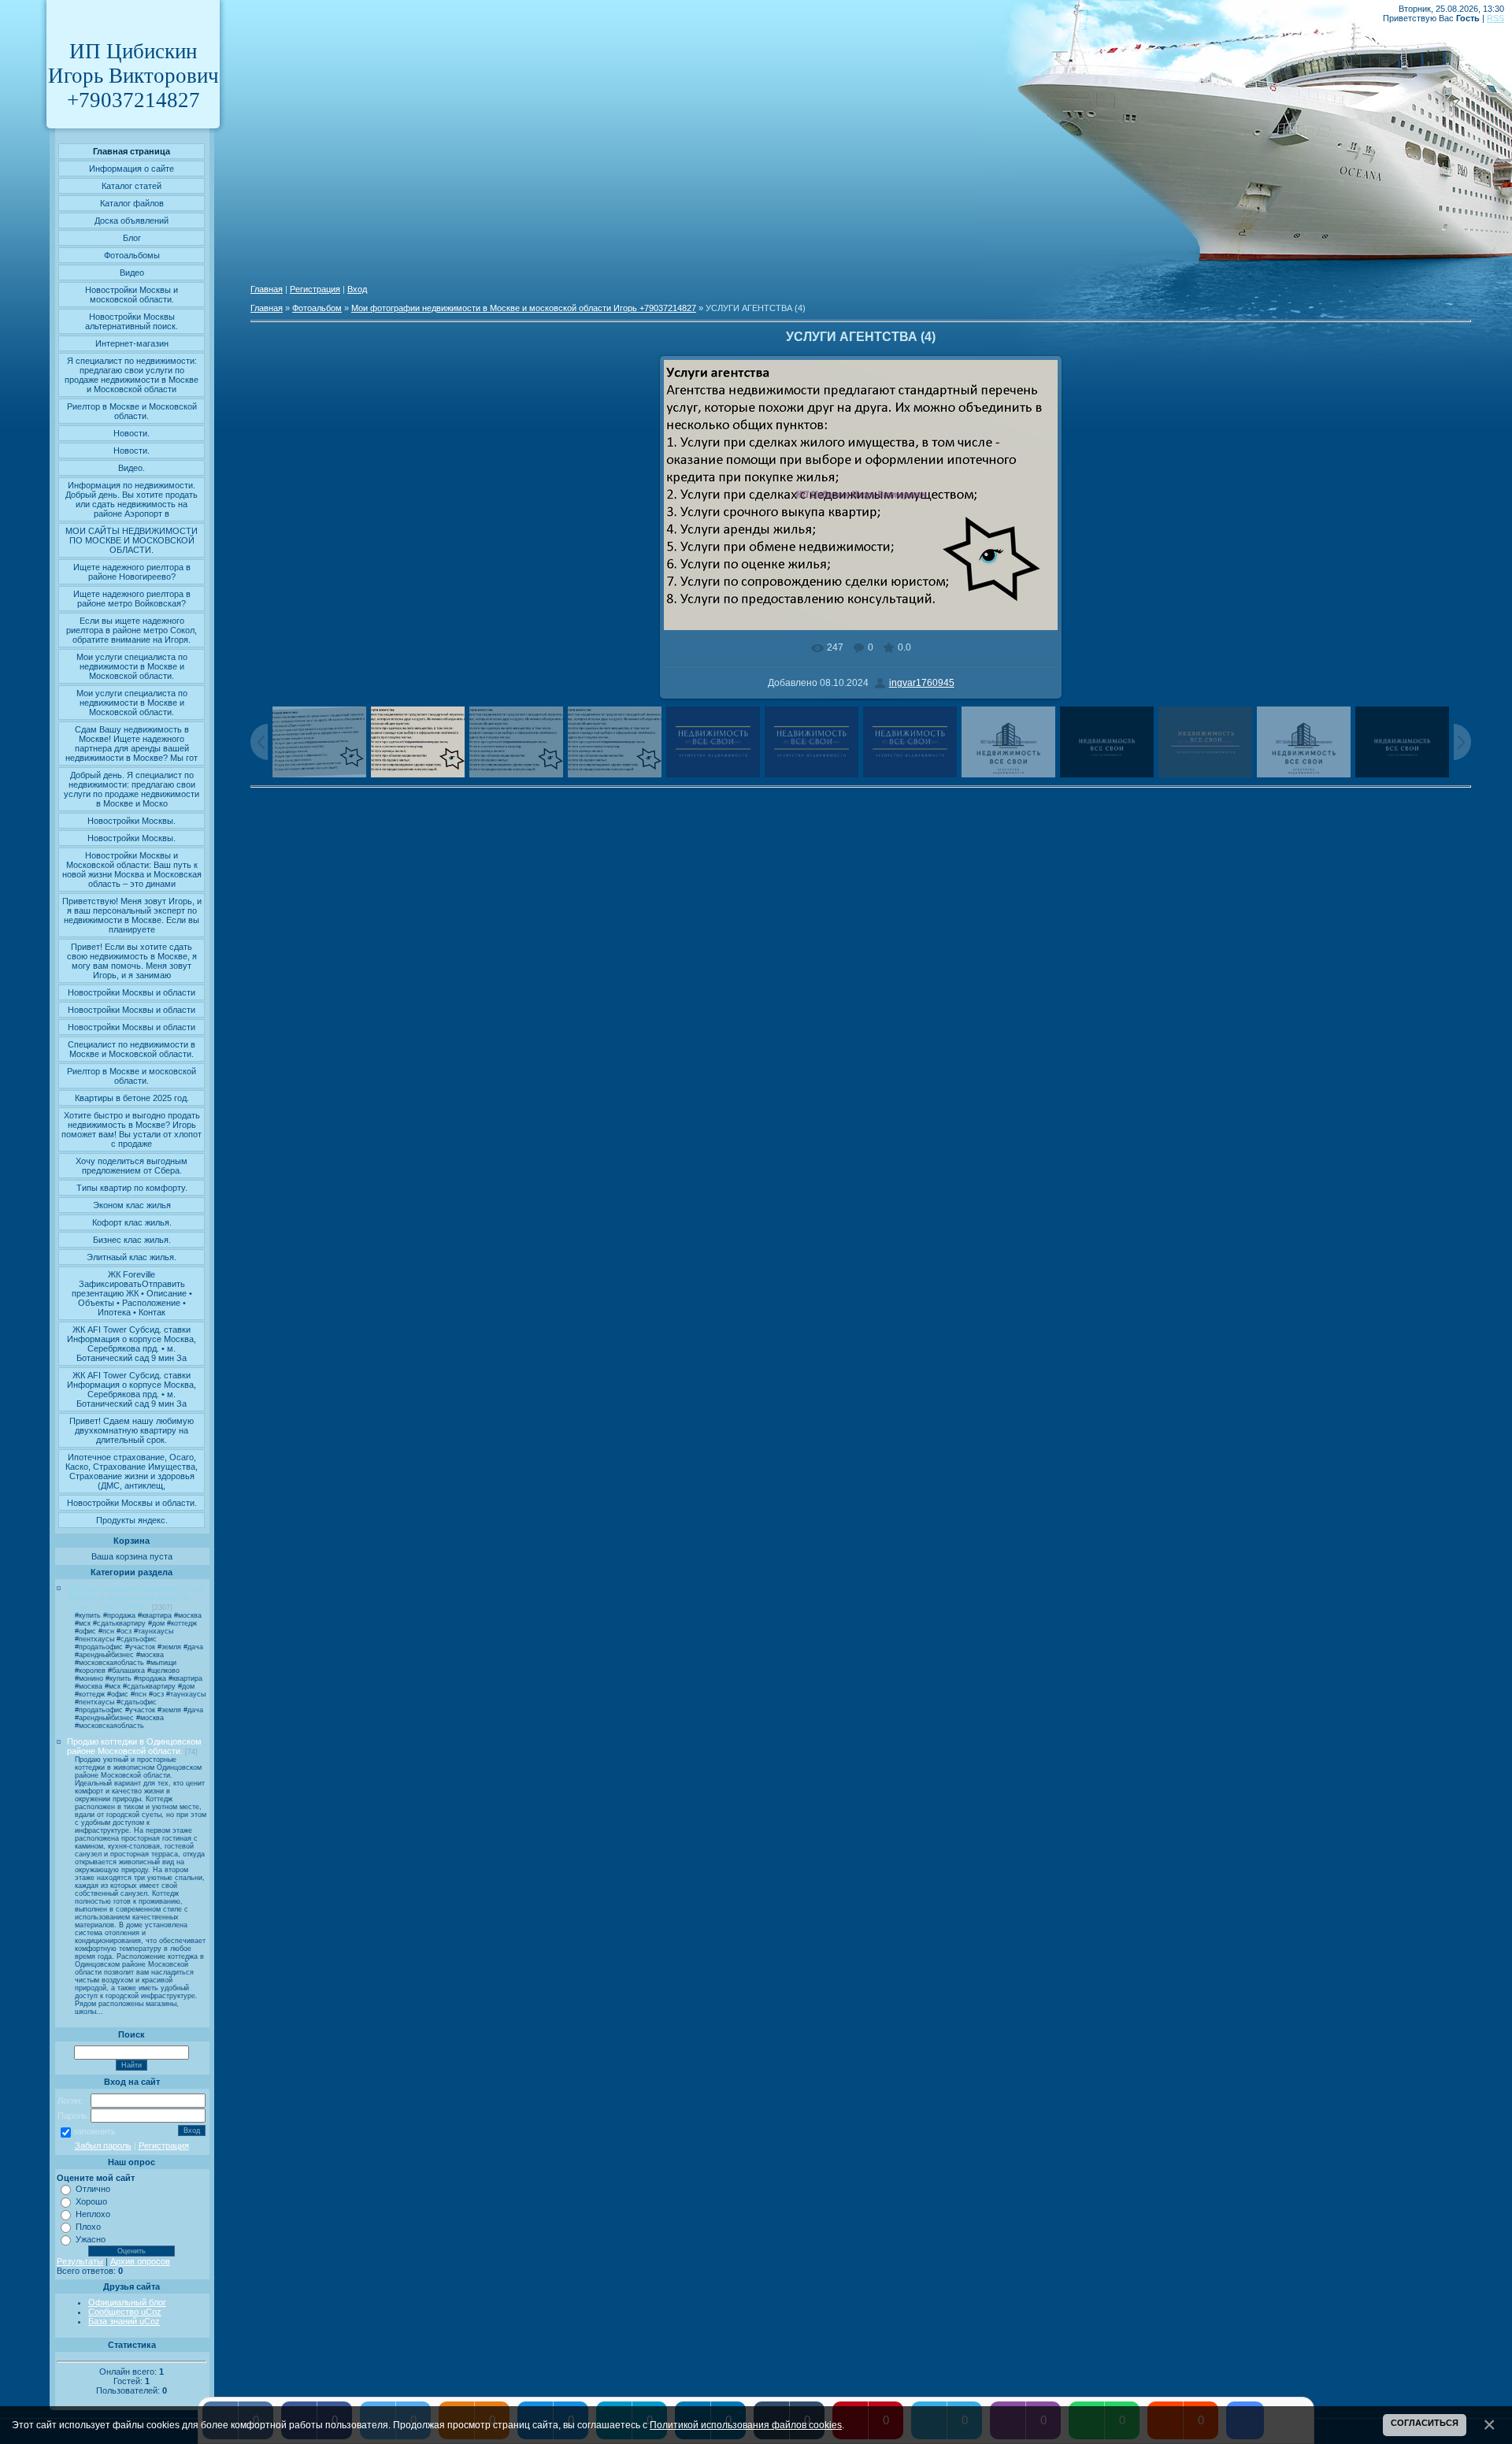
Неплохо (93, 2214)
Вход (357, 289)
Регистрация (164, 2145)
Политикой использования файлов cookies (746, 2425)
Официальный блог (127, 2302)
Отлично (93, 2189)
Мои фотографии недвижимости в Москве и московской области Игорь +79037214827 (135, 1597)
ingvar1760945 (922, 683)
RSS (1495, 18)
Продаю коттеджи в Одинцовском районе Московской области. (134, 1746)
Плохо (88, 2227)
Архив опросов (140, 2261)
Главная (267, 289)
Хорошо (91, 2201)
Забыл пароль (103, 2145)
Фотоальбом (317, 308)
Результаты (80, 2261)
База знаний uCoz (124, 2321)
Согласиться (1425, 2423)
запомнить (94, 2131)
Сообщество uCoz (125, 2312)
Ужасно (91, 2239)
